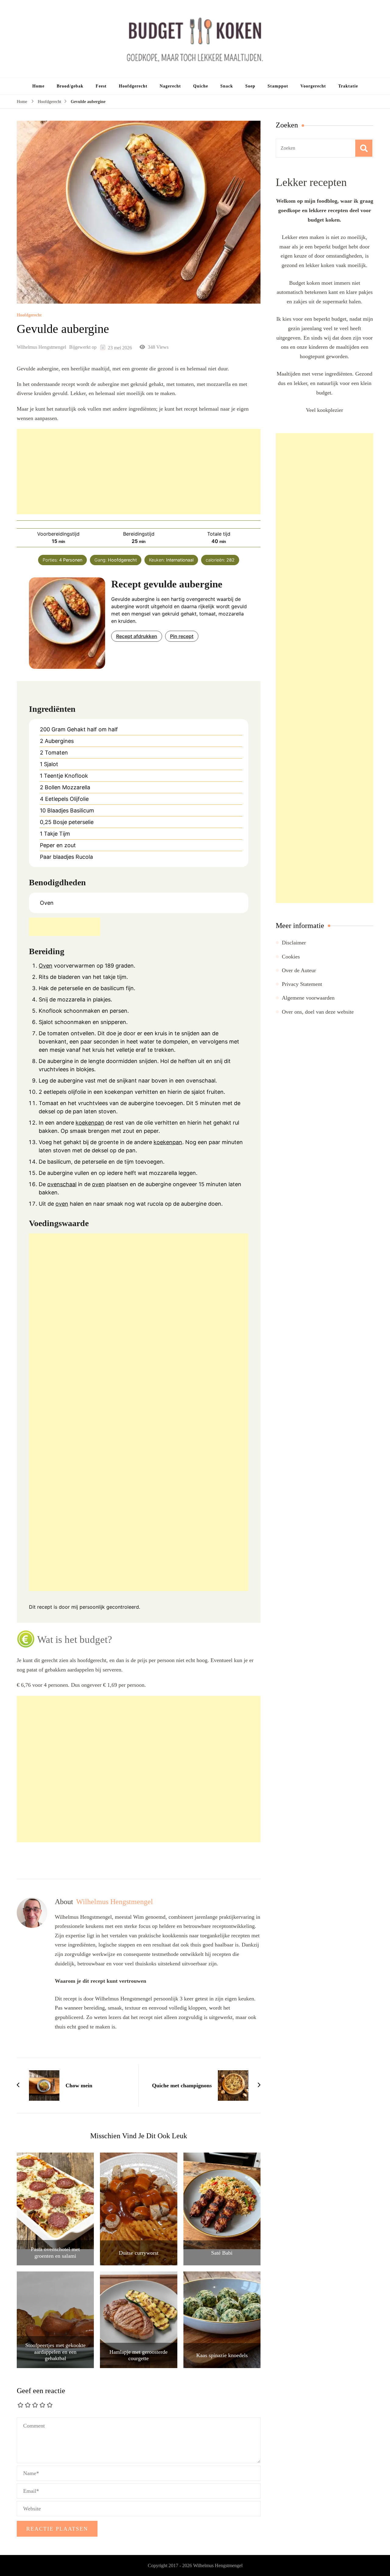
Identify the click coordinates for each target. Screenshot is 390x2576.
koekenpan (90, 1123)
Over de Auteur (299, 970)
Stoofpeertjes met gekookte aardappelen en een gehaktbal (55, 2352)
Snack (227, 86)
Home (38, 86)
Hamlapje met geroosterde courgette (138, 2355)
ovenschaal (62, 1184)
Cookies (291, 957)
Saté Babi (222, 2253)
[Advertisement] (139, 472)
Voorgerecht (313, 86)
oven (98, 1184)
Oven (46, 966)
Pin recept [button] (182, 636)
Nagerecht (170, 86)
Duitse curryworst (139, 2253)
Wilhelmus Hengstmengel (41, 347)
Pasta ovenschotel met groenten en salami (55, 2253)
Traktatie (348, 86)
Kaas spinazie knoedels (222, 2355)
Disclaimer (294, 943)
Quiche (201, 86)
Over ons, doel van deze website (318, 1012)
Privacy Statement (302, 984)
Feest (101, 86)
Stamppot (278, 86)
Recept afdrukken (137, 636)
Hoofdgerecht (133, 86)
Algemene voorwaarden (308, 998)
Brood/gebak (70, 86)
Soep (250, 86)
